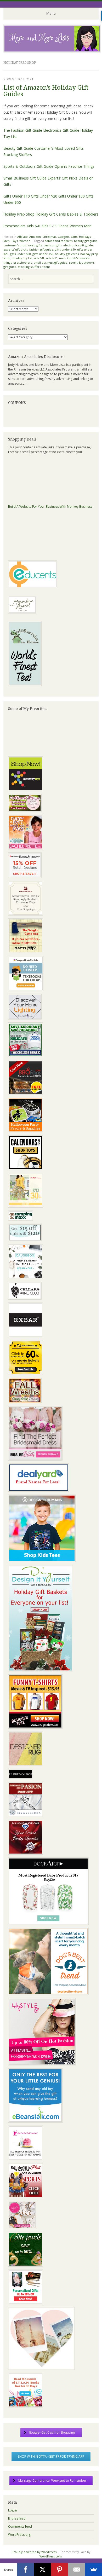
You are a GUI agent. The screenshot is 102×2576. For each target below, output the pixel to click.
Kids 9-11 (49, 226)
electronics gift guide (78, 245)
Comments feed (20, 2526)
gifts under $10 (65, 249)
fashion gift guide (41, 249)
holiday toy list (22, 258)
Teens (63, 226)
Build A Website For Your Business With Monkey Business (50, 506)
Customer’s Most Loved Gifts (59, 148)
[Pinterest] (59, 2569)
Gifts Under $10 (17, 196)
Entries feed (17, 2518)
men (62, 258)
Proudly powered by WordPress (34, 2552)
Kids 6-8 (33, 226)
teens (46, 267)
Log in (13, 2510)
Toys (15, 241)
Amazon (35, 237)
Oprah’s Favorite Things (74, 166)
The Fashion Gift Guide (23, 130)
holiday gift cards (67, 254)
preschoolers (23, 262)
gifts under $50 (43, 254)
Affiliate (22, 237)
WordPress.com (51, 2556)
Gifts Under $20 (44, 196)
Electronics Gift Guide (61, 130)
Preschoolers (15, 226)
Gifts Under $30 (72, 196)
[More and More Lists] (52, 51)
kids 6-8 (39, 258)
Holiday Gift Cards (51, 214)
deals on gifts (53, 245)
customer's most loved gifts (23, 245)
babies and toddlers (59, 241)
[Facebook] (25, 2569)
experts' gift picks (16, 249)
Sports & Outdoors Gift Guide (28, 166)
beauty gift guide (86, 241)
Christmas (49, 237)
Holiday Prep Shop (19, 214)
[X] (42, 2569)
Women (76, 226)
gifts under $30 (20, 254)
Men (88, 226)
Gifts (74, 237)
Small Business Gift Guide (25, 178)
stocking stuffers (29, 267)
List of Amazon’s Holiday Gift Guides (46, 91)
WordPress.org (19, 2535)
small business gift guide (50, 262)
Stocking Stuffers (18, 155)
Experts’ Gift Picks (63, 178)
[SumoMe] (93, 2569)
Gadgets (64, 237)
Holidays (85, 237)
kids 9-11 (52, 258)
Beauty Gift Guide (18, 148)
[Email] (76, 2569)
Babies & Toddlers (83, 214)
